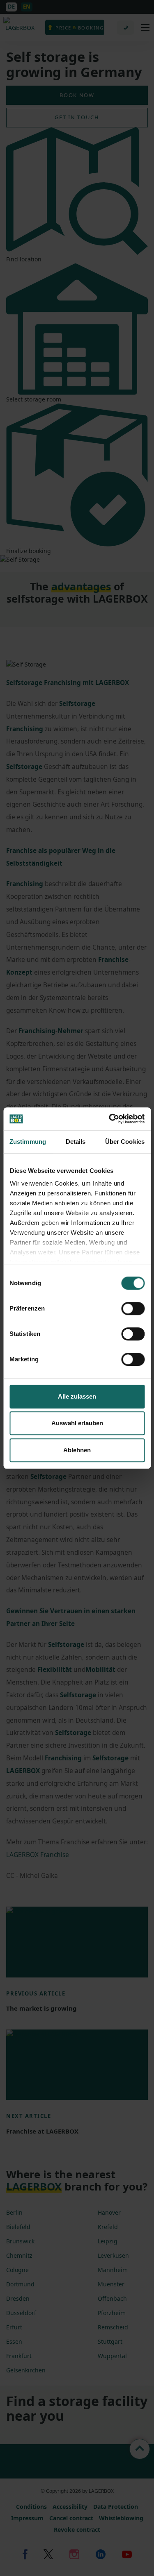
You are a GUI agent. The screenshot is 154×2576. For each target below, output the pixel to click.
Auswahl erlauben (77, 1423)
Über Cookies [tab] (125, 1142)
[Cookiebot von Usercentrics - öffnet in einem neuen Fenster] (110, 1119)
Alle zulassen (77, 1396)
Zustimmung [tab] (28, 1142)
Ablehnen (77, 1450)
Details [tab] (76, 1142)
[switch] (133, 1308)
